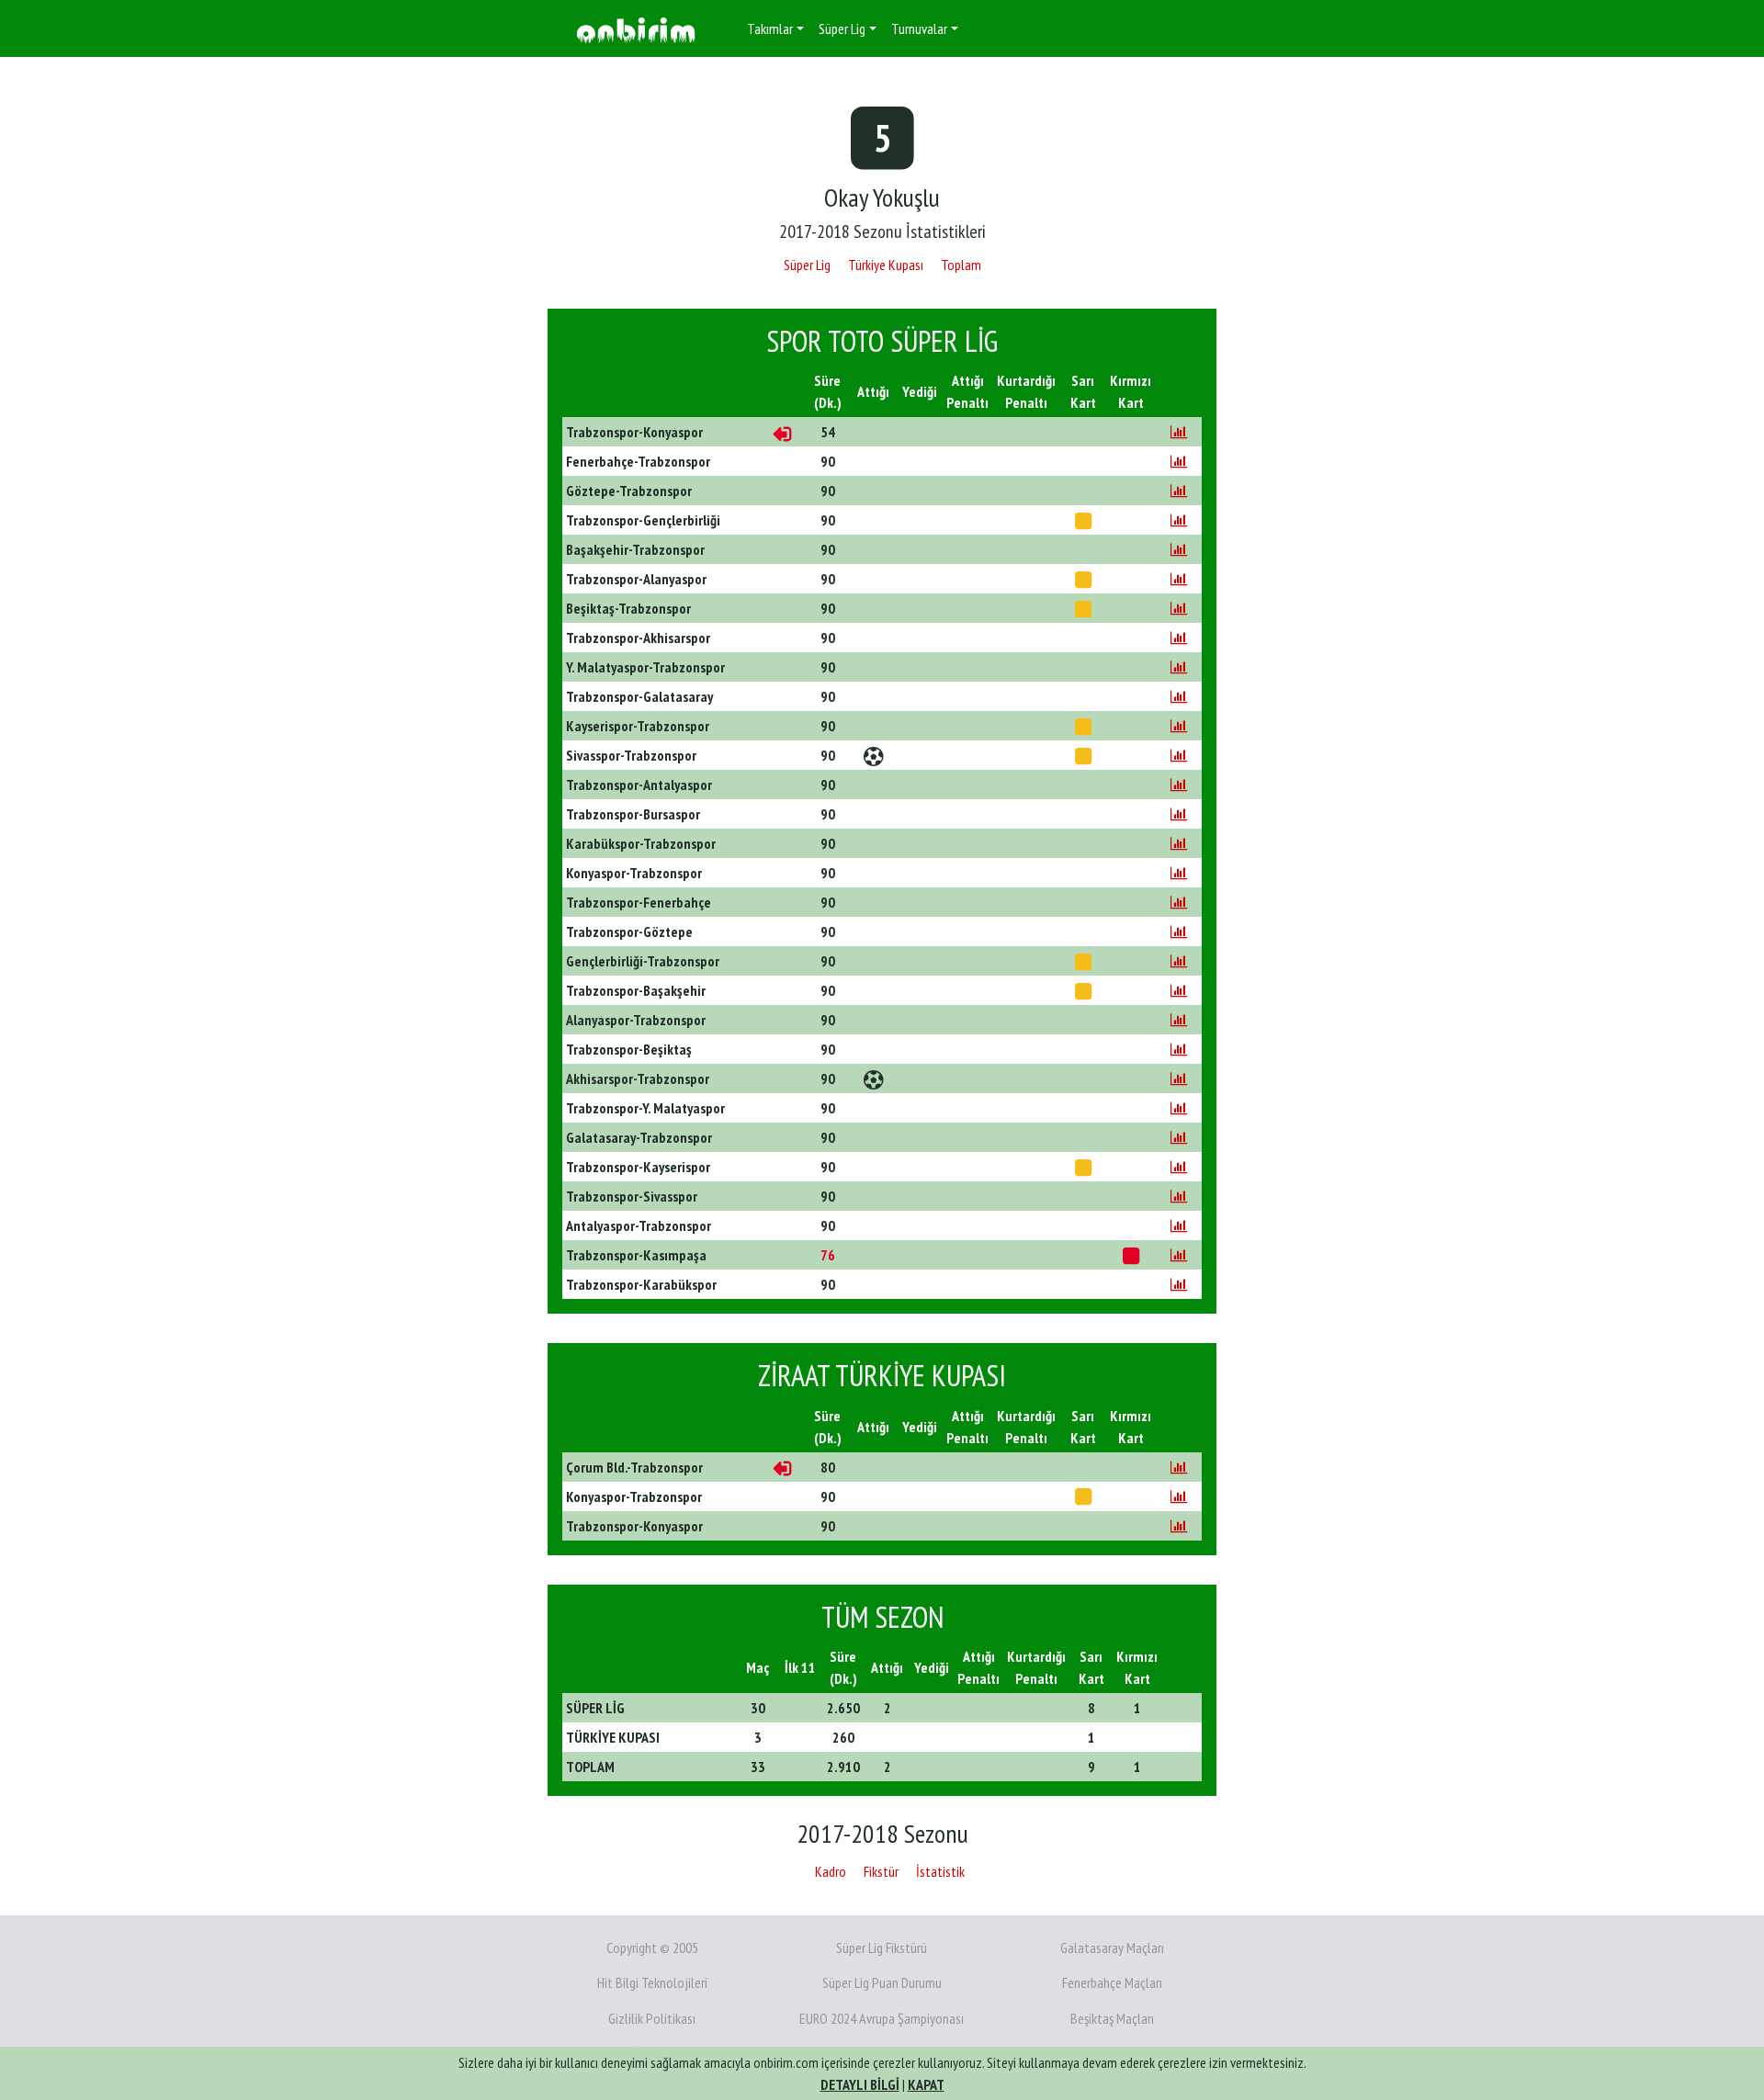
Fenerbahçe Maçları (1112, 1982)
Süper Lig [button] (842, 28)
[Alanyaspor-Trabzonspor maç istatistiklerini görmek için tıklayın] (1179, 1020)
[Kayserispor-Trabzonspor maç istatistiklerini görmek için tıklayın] (1179, 726)
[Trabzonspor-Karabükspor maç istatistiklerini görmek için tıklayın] (1179, 1284)
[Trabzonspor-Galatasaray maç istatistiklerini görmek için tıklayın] (1179, 696)
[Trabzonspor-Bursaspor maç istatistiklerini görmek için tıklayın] (1179, 814)
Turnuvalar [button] (919, 28)
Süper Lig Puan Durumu (882, 1982)
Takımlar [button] (770, 28)
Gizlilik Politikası (652, 2018)
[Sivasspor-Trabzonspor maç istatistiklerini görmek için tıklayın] (1179, 755)
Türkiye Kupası (886, 265)
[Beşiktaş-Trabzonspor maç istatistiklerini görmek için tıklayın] (1179, 608)
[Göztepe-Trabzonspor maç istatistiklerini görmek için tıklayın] (1179, 491)
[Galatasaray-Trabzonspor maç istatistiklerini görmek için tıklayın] (1179, 1137)
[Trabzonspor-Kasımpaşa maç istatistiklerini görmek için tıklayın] (1179, 1255)
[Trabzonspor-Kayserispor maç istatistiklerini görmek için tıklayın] (1179, 1167)
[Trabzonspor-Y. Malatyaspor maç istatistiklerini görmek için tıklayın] (1179, 1108)
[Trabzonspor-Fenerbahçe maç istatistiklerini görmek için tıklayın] (1179, 902)
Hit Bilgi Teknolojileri (652, 1982)
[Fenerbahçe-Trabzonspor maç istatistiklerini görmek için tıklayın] (1179, 461)
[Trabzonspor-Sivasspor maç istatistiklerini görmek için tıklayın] (1179, 1196)
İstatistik (940, 1871)
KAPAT (926, 2084)
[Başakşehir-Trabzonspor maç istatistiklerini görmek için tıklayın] (1179, 549)
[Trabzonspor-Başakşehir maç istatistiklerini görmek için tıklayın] (1179, 990)
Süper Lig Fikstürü (882, 1948)
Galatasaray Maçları (1112, 1948)
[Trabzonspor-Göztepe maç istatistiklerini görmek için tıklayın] (1179, 931)
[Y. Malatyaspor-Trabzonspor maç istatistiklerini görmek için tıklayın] (1179, 667)
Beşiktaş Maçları (1112, 2018)
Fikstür (881, 1871)
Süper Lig (807, 265)
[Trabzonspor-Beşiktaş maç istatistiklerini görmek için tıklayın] (1179, 1049)
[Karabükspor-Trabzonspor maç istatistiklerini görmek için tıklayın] (1179, 843)
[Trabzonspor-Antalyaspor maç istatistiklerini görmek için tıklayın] (1179, 785)
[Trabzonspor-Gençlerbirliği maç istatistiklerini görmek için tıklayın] (1179, 520)
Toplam (961, 265)
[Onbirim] (636, 29)
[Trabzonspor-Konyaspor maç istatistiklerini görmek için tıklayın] (1179, 432)
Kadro (831, 1871)
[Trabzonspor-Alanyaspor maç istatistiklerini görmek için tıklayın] (1179, 579)
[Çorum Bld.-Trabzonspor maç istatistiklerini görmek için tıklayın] (1179, 1467)
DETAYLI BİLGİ (860, 2084)
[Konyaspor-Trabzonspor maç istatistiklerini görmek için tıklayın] (1179, 873)
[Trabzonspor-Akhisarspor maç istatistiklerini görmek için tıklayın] (1179, 638)
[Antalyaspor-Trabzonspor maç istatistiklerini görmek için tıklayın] (1179, 1225)
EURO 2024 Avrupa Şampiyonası (882, 2018)
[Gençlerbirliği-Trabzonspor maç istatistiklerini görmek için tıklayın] (1179, 961)
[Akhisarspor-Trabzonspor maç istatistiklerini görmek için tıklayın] (1179, 1078)
